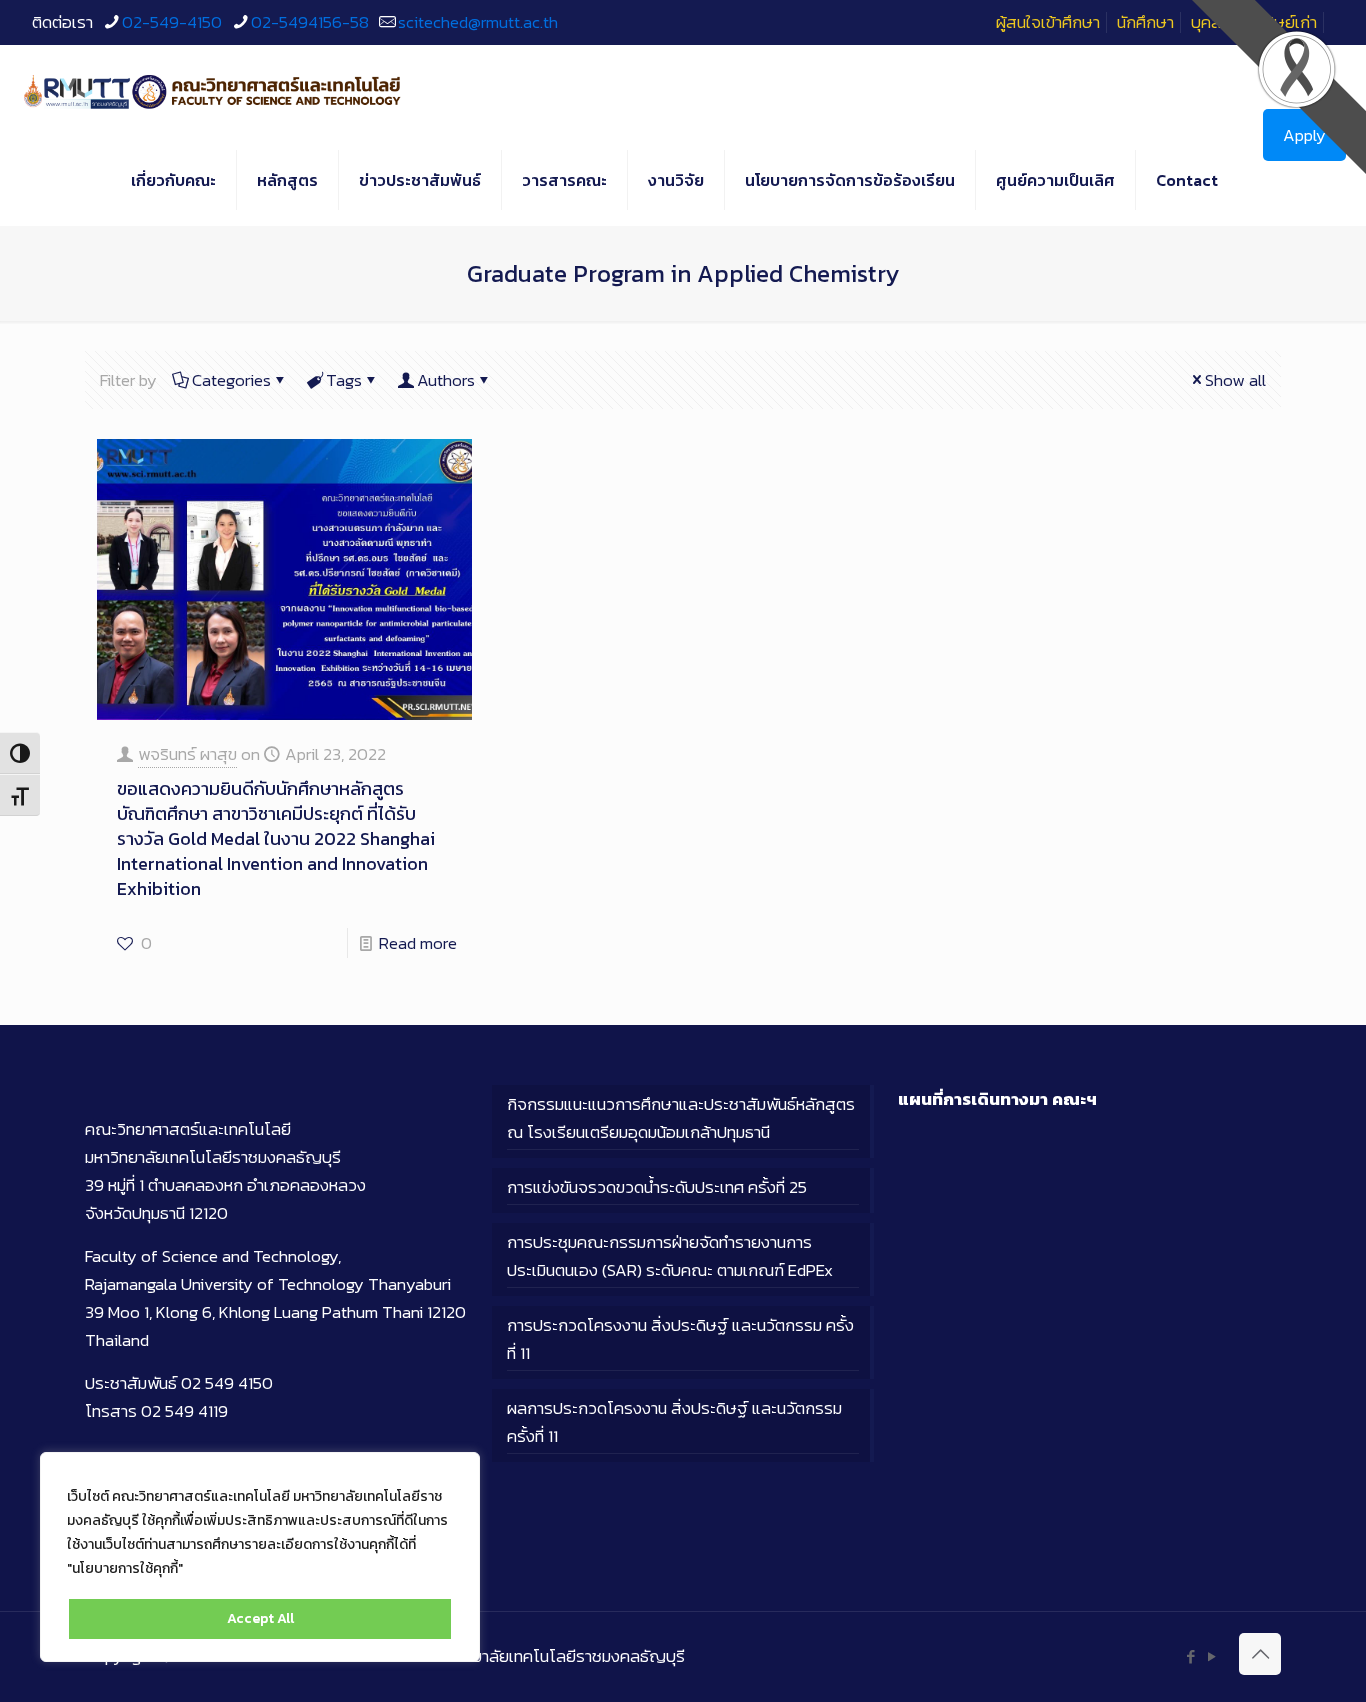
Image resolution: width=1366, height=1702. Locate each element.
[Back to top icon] (1260, 1654)
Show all (1235, 380)
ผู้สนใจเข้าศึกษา (1048, 22)
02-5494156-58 (310, 22)
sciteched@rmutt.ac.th (478, 22)
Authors (446, 380)
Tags (344, 380)
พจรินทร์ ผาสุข (187, 754)
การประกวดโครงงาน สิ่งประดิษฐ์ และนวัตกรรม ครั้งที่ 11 (680, 1339)
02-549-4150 (172, 22)
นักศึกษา (1145, 22)
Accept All (260, 1618)
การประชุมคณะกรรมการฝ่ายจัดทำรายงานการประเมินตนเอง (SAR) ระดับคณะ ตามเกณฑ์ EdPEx (670, 1256)
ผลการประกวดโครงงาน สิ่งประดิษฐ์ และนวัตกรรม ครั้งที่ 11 (674, 1422)
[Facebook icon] (1190, 1656)
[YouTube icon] (1211, 1656)
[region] (260, 1557)
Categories (231, 380)
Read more (418, 943)
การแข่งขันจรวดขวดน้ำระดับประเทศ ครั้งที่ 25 (657, 1187)
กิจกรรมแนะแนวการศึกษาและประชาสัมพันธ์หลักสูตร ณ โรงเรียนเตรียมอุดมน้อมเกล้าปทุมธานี (681, 1118)
